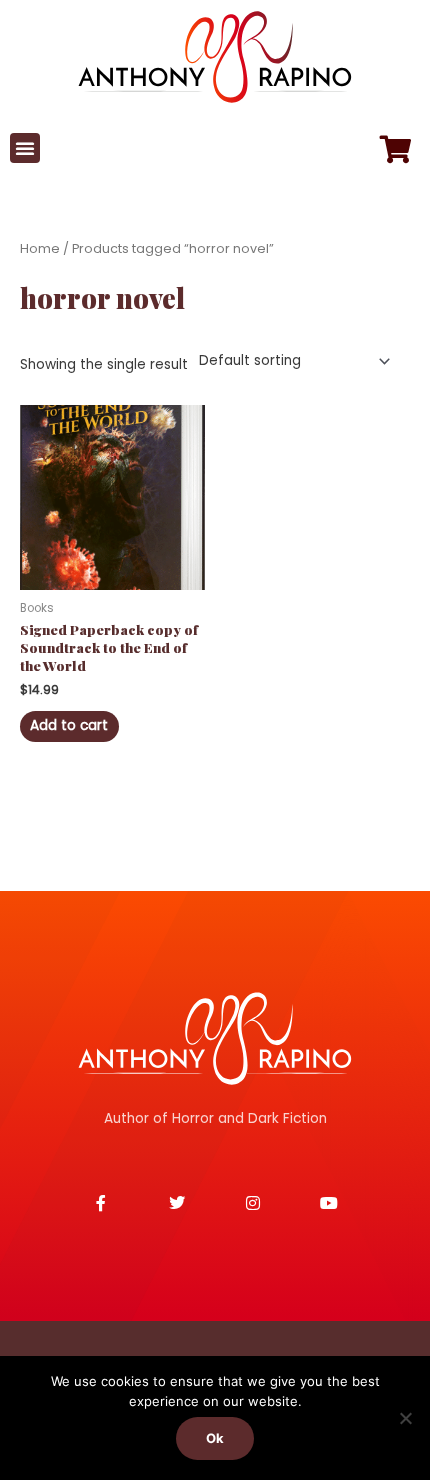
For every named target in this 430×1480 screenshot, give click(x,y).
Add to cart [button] (69, 725)
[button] (25, 148)
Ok (215, 1438)
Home (40, 248)
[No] (405, 1418)
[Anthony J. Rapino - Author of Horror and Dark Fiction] (215, 1038)
